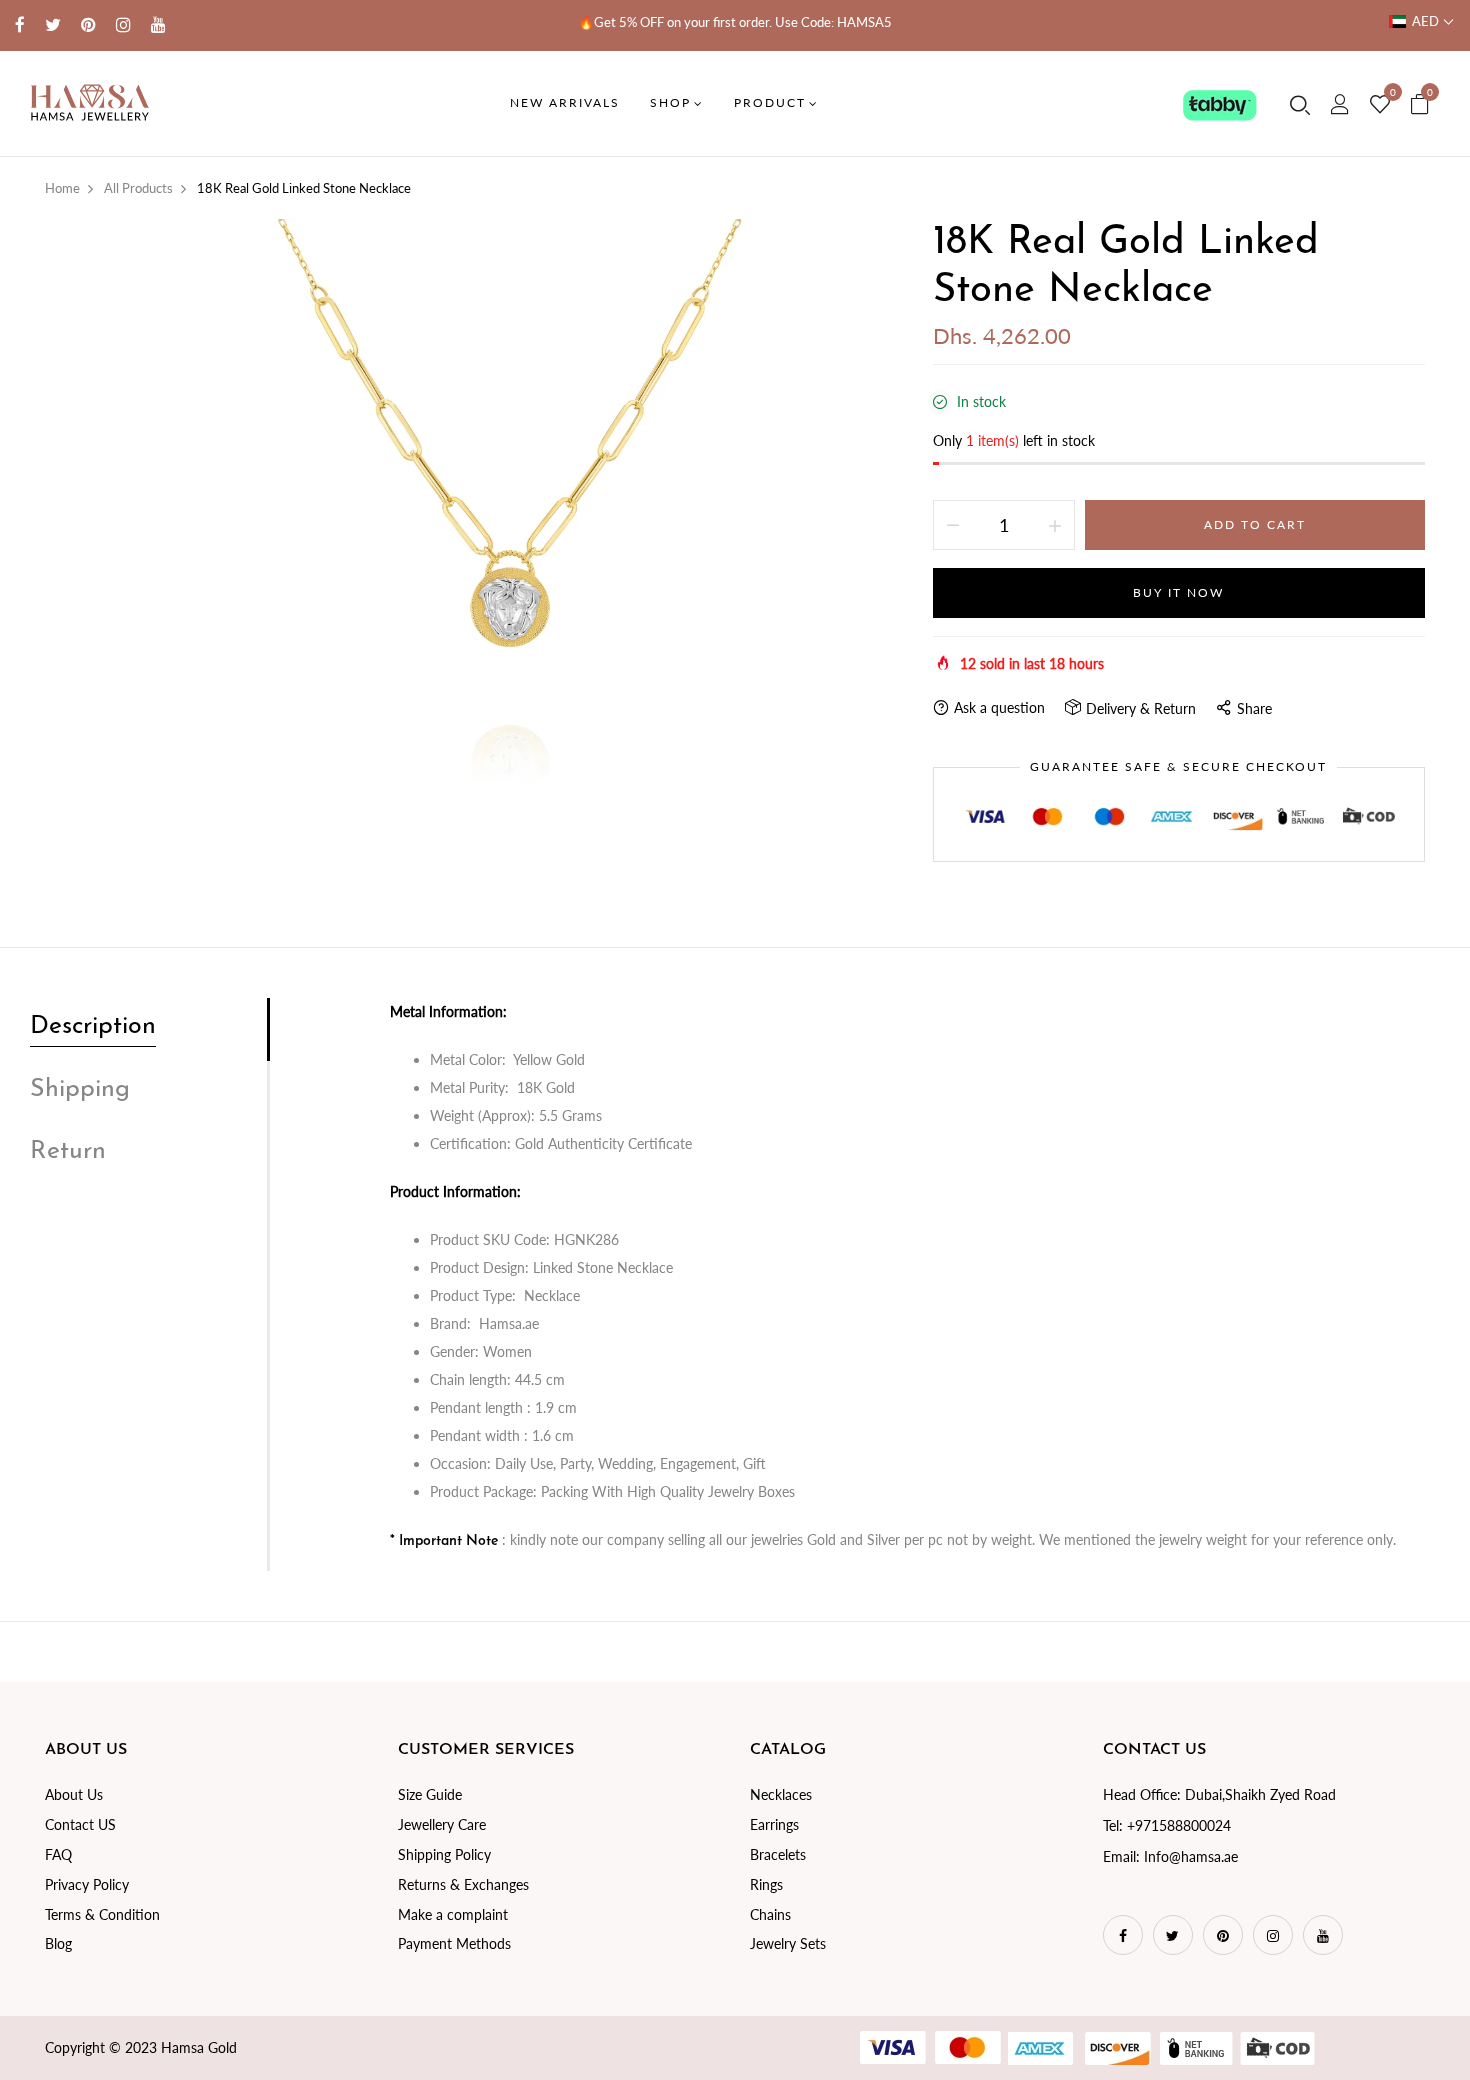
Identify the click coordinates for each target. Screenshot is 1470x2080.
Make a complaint (453, 1914)
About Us (74, 1794)
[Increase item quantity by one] (1055, 525)
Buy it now (1178, 592)
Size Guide (430, 1794)
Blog (58, 1943)
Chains (770, 1914)
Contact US (80, 1824)
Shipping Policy (444, 1854)
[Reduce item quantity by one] (953, 525)
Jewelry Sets (788, 1943)
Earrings (774, 1824)
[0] (1380, 105)
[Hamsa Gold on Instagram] (123, 24)
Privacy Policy (87, 1884)
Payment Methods (454, 1943)
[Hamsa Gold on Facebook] (20, 24)
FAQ (58, 1854)
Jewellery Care (442, 1824)
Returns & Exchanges (463, 1884)
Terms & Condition (102, 1914)
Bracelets (778, 1854)
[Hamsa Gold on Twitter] (53, 24)
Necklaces (781, 1794)
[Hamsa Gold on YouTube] (158, 24)
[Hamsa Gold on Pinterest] (88, 24)
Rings (766, 1884)
